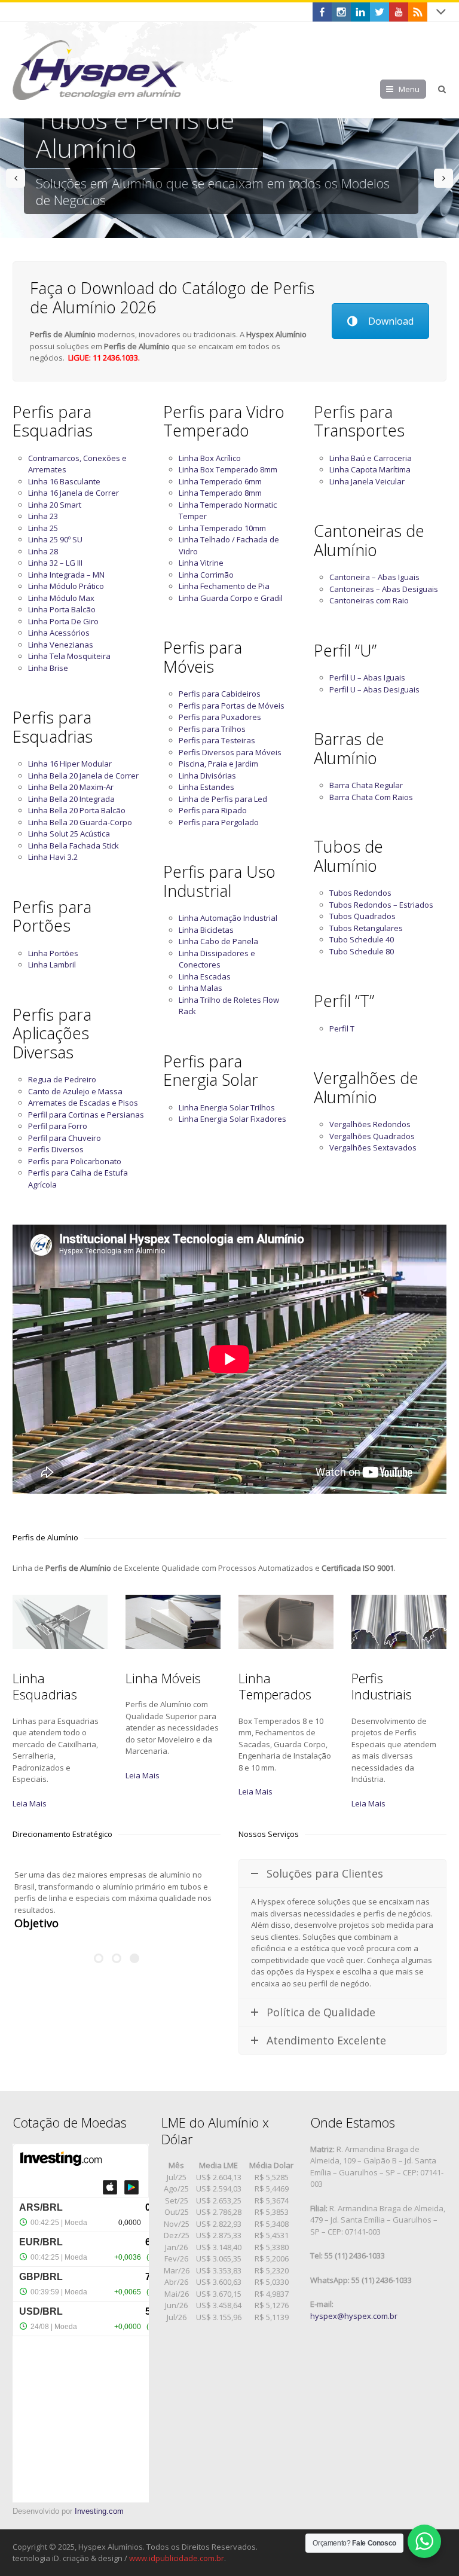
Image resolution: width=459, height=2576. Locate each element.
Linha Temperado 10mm (222, 528)
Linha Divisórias (207, 776)
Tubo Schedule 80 (362, 951)
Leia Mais (30, 1803)
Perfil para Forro (58, 1126)
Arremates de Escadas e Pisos (83, 1103)
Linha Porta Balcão (62, 609)
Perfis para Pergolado (219, 822)
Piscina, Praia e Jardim (218, 764)
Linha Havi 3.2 (53, 857)
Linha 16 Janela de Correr (74, 493)
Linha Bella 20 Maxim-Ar (71, 787)
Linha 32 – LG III (55, 563)
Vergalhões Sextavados (373, 1147)
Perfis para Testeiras (217, 740)
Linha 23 (43, 516)
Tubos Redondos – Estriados (381, 905)
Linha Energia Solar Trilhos (227, 1107)
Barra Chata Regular (366, 785)
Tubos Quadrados (362, 916)
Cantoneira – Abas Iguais (374, 577)
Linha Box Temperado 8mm (228, 469)
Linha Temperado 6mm (220, 481)
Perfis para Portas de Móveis (232, 706)
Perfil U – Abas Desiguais (374, 689)
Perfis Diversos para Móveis (230, 752)
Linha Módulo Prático (66, 586)
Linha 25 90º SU (55, 539)
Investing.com (99, 2511)
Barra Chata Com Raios (371, 797)
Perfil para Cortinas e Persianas (86, 1115)
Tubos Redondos (360, 893)
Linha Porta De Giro (63, 621)
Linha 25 (43, 528)
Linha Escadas (205, 976)
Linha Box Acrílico (210, 458)
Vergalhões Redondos (370, 1124)
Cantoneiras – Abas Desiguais (384, 589)
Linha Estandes (206, 787)
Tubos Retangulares (366, 928)
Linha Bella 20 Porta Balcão (77, 810)
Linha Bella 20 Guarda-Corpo (80, 822)
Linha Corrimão (206, 575)
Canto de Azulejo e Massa (75, 1091)
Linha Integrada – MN (66, 575)
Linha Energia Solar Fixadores (232, 1119)
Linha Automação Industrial (228, 918)
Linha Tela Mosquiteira (69, 656)
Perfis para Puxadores (220, 717)
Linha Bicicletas (206, 930)
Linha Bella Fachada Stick (74, 846)
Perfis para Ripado (213, 810)
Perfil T (342, 1028)
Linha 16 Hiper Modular (70, 764)
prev (16, 178)
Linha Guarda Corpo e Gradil (231, 598)
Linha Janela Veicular (367, 481)
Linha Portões (53, 953)
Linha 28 (43, 551)
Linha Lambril (52, 965)
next (443, 178)
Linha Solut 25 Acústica (69, 834)
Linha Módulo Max (61, 598)
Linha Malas (201, 988)
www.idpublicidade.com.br (177, 2558)
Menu (409, 89)
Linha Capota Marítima (370, 469)
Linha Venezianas (61, 645)
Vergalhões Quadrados (372, 1136)
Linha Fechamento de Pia (224, 586)
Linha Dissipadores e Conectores (217, 959)
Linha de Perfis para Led (223, 799)
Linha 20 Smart (55, 505)
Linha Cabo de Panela (218, 941)
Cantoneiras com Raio (369, 600)
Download (391, 321)
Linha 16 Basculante (64, 481)
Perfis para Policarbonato (75, 1161)
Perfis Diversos (56, 1149)
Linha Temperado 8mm (220, 493)
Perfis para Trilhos (212, 729)
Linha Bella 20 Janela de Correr (83, 776)
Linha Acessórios (59, 633)
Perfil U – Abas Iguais (367, 677)
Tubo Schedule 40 (362, 939)
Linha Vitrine (201, 563)
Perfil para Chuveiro (65, 1138)
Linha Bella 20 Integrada (71, 799)
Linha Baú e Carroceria (371, 458)
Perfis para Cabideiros (220, 694)
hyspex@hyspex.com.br (354, 2316)
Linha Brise (48, 668)
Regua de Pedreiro (62, 1079)
